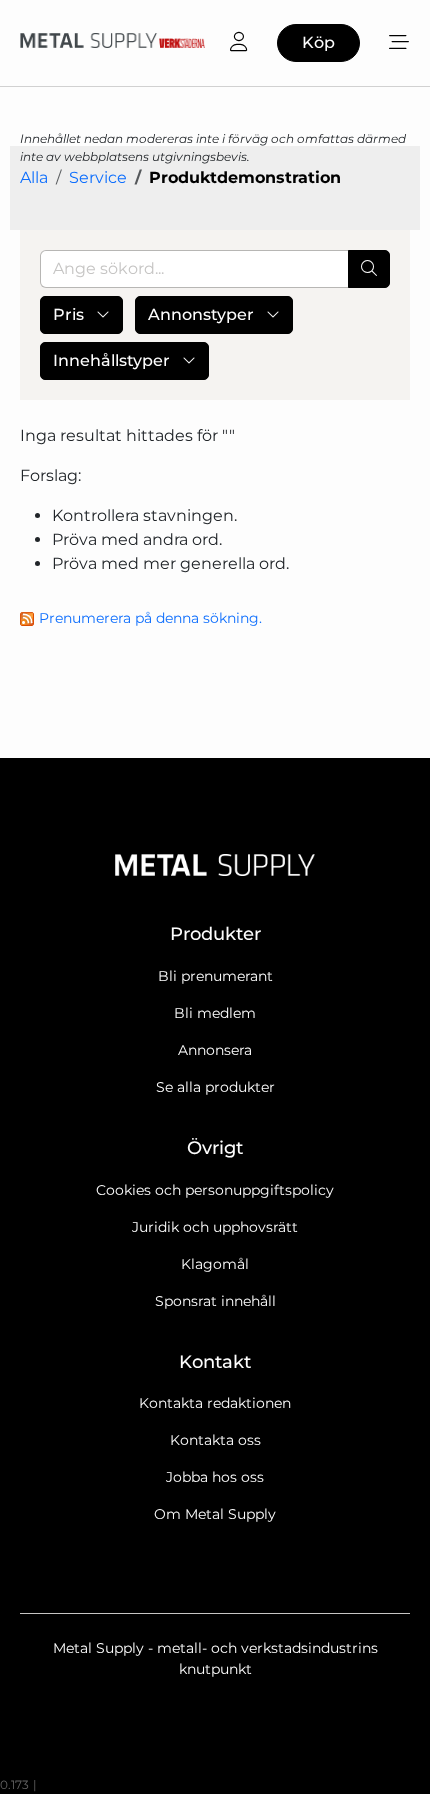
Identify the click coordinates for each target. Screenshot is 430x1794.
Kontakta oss (215, 1440)
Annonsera (215, 1050)
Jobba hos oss (215, 1477)
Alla (34, 177)
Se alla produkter (215, 1087)
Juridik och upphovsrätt (215, 1227)
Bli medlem (215, 1013)
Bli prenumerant (215, 976)
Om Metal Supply (215, 1514)
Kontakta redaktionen (215, 1403)
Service (98, 177)
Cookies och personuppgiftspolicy (215, 1190)
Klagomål (215, 1264)
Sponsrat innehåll (215, 1301)
